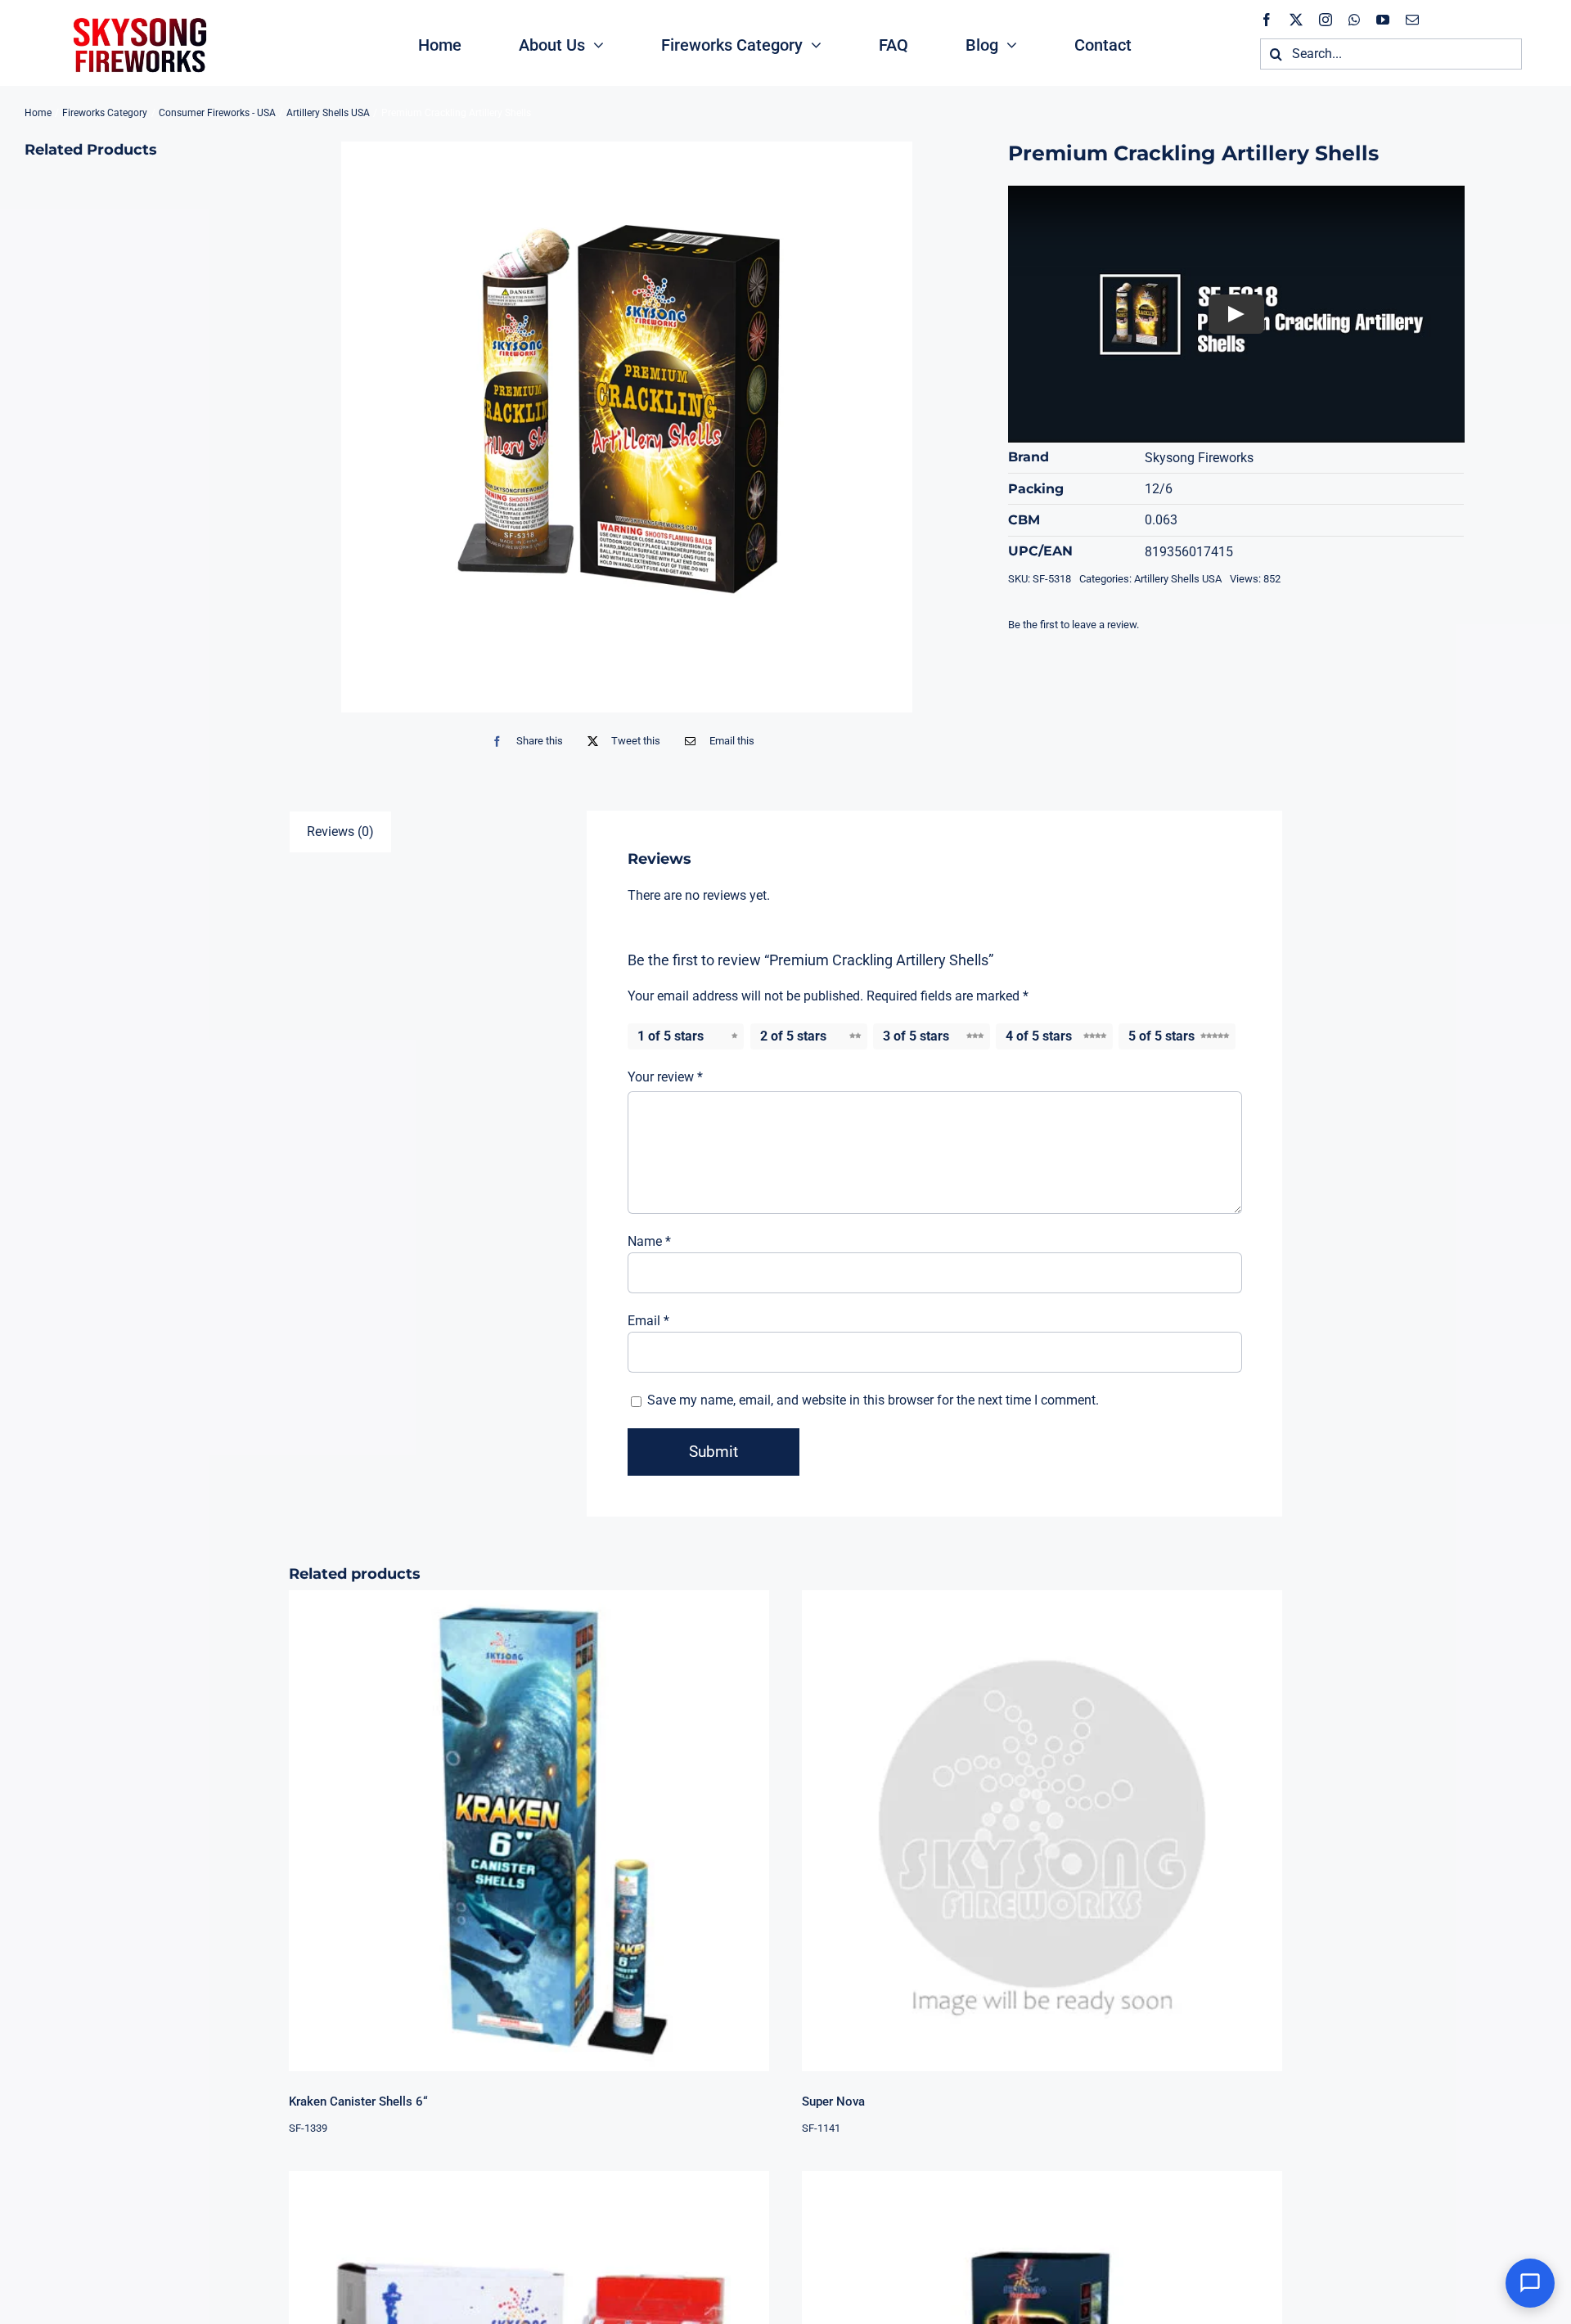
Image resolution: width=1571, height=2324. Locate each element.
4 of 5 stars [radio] (1039, 1036)
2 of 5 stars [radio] (793, 1036)
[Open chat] (1530, 2283)
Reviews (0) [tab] (340, 832)
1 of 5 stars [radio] (671, 1036)
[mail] (1412, 20)
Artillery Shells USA (1178, 579)
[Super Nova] (1042, 1830)
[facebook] (1267, 20)
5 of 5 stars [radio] (1161, 1036)
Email (648, 1321)
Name (649, 1241)
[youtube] (1383, 20)
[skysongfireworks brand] (137, 16)
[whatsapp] (1354, 20)
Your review (665, 1077)
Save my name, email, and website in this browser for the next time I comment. (873, 1400)
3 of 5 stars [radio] (916, 1036)
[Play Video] (1236, 314)
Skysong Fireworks (1199, 458)
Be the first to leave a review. (1074, 625)
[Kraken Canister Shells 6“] (529, 1830)
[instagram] (1326, 20)
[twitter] (1296, 20)
